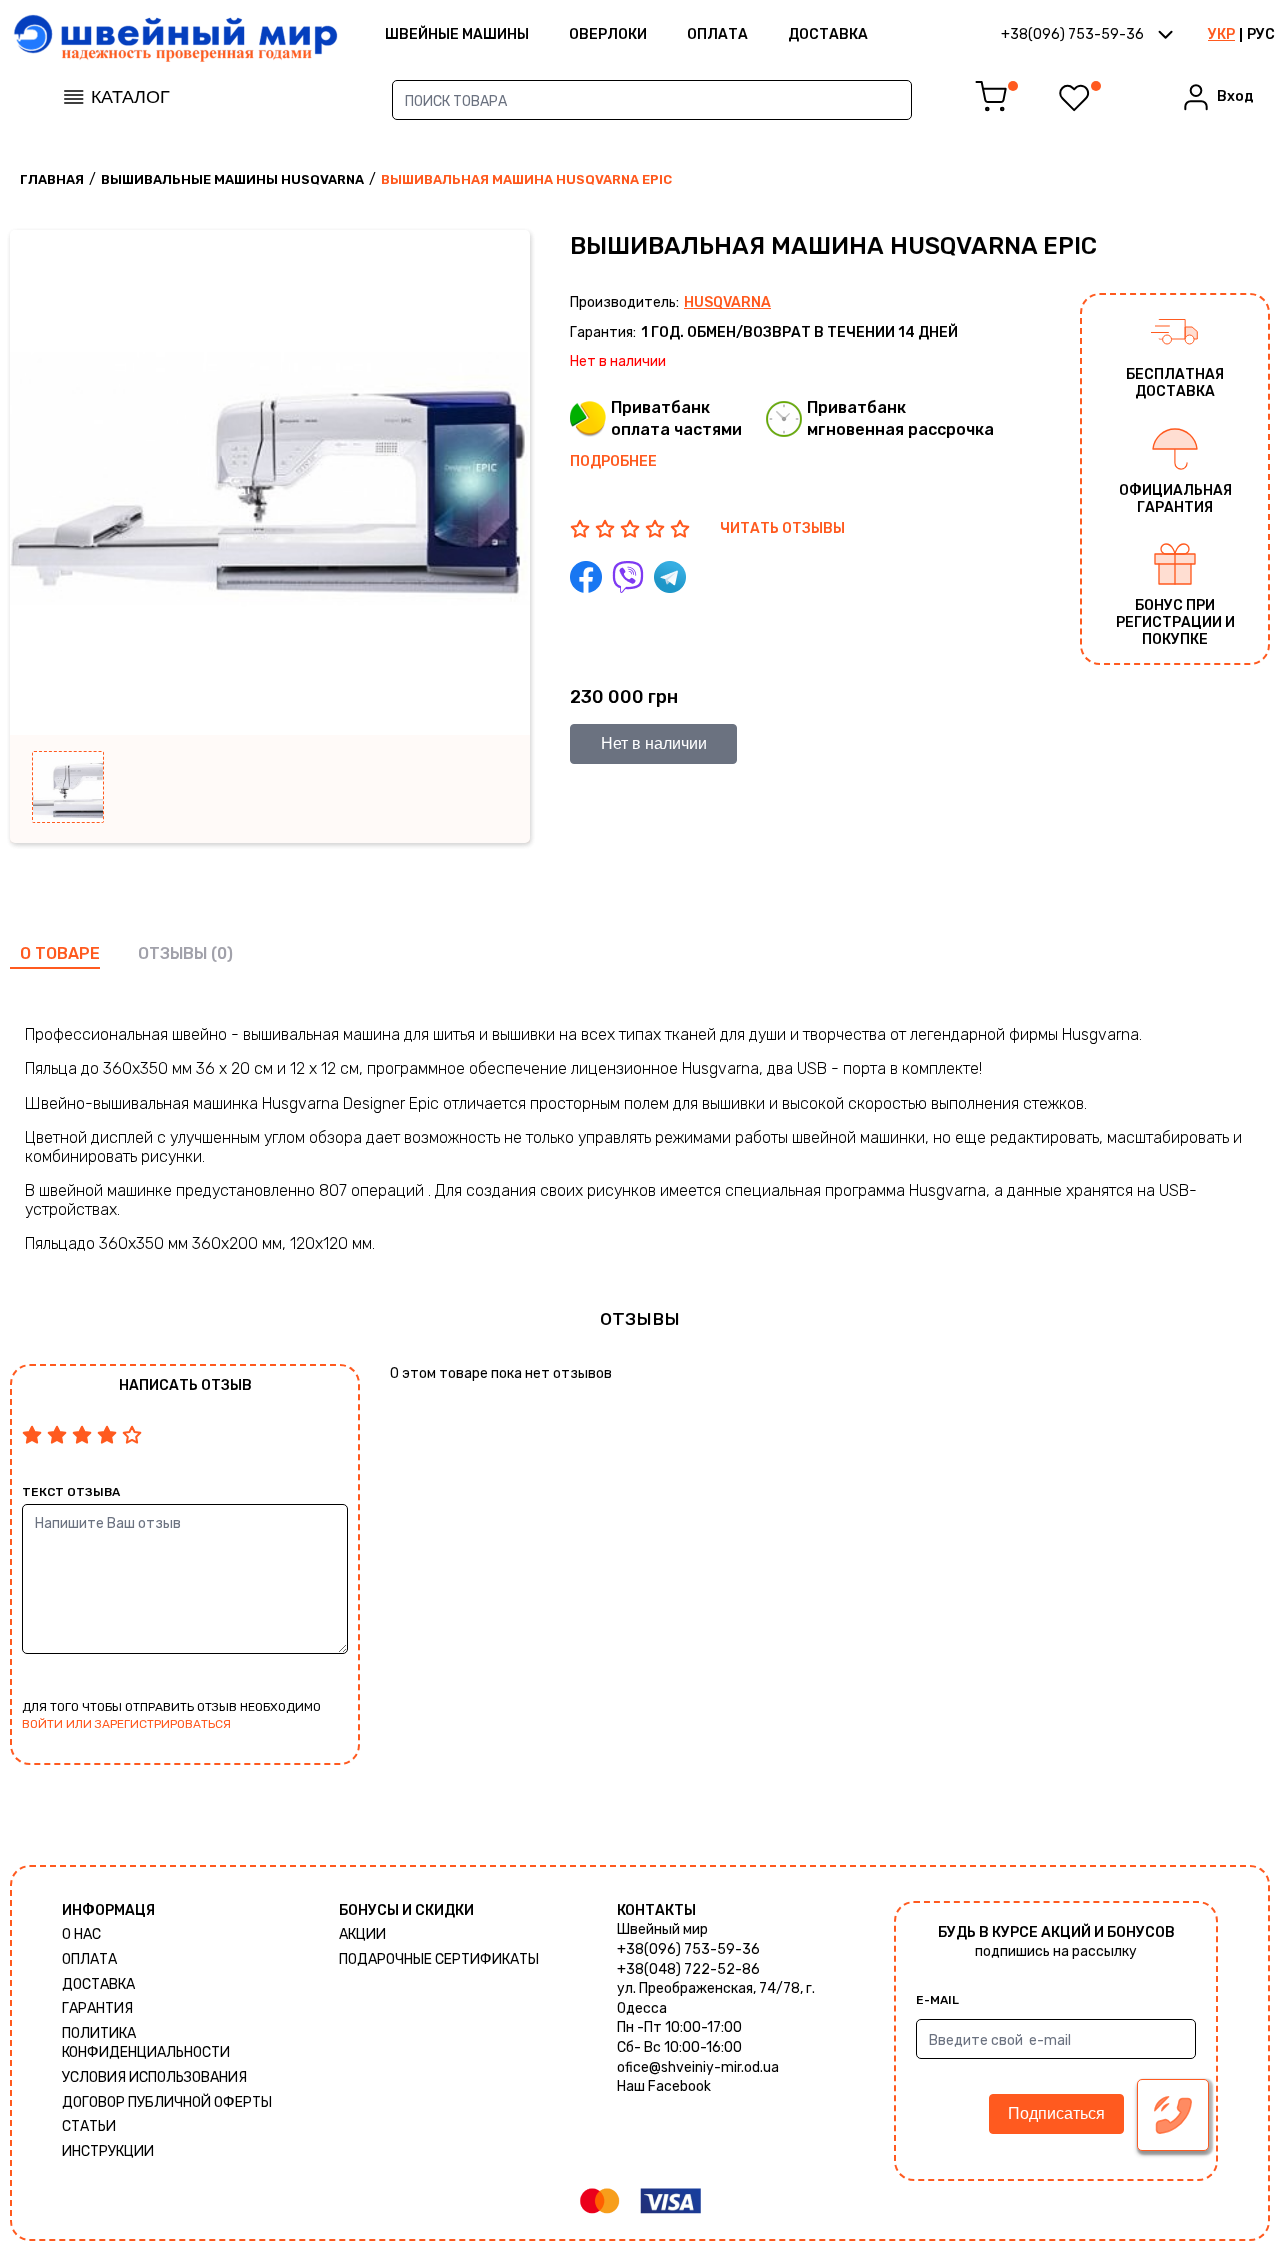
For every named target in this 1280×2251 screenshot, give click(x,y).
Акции (362, 1934)
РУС (1261, 34)
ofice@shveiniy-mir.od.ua (698, 2067)
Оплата (717, 34)
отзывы (172, 953)
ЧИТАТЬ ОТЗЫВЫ (782, 528)
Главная (52, 179)
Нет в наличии (654, 743)
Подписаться (1056, 2113)
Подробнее (613, 461)
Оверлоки (608, 34)
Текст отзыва (71, 1492)
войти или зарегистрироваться (126, 1724)
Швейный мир (662, 1929)
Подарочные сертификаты (439, 1959)
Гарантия (97, 2008)
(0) (222, 953)
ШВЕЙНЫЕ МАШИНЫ (457, 34)
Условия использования (154, 2077)
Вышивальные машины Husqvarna (232, 179)
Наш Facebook (664, 2086)
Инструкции (108, 2151)
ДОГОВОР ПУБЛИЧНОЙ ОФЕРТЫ (167, 2102)
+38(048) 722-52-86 (688, 1969)
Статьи (89, 2126)
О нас (81, 1934)
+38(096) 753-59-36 (688, 1949)
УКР (1221, 34)
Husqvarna (727, 302)
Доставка (828, 34)
